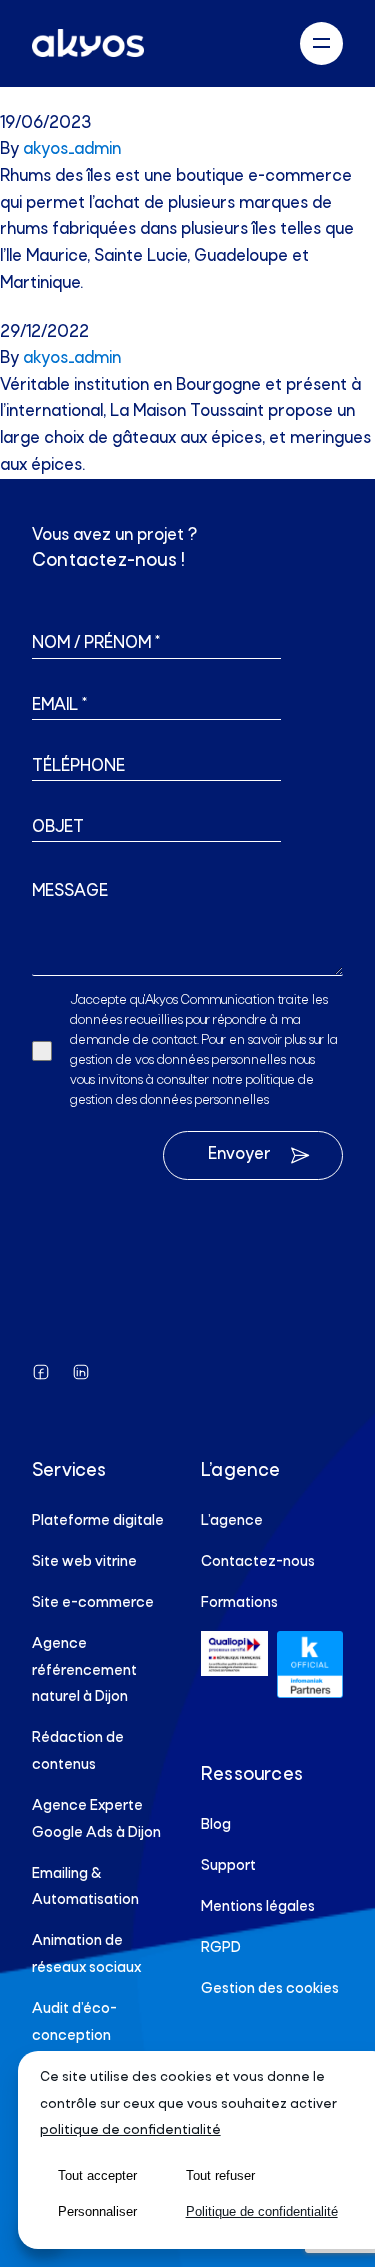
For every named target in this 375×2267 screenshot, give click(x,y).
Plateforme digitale (98, 1521)
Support (228, 1866)
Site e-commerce (93, 1603)
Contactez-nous (258, 1562)
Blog (216, 1825)
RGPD (221, 1948)
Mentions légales (258, 1907)
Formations (239, 1603)
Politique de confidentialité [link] (262, 2211)
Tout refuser (220, 2175)
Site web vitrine (84, 1562)
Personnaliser (97, 2211)
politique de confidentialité (130, 2130)
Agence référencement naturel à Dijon (84, 1670)
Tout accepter (97, 2175)
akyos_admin (72, 149)
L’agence (232, 1521)
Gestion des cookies (270, 1989)
